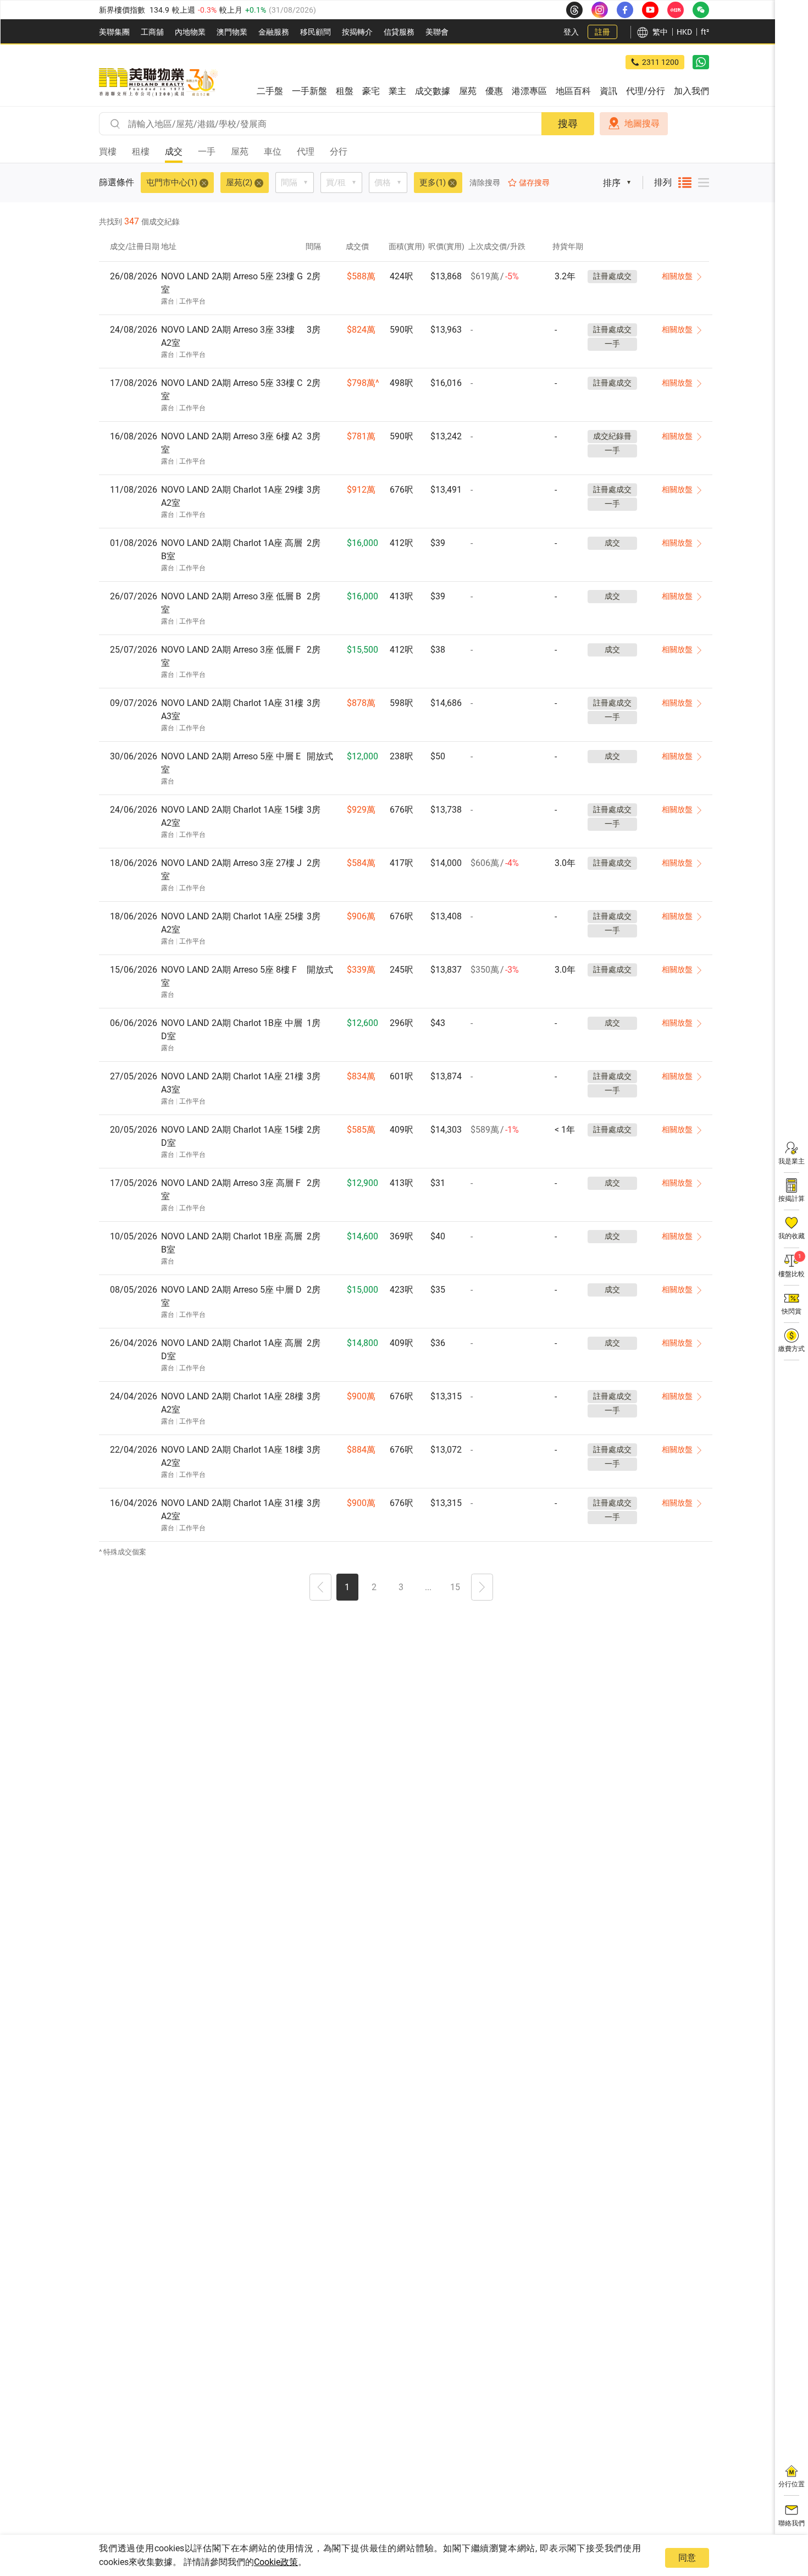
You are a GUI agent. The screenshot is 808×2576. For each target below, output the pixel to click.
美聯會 (437, 32)
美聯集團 (114, 32)
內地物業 (190, 32)
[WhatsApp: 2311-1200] (701, 62)
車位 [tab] (273, 151)
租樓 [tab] (141, 151)
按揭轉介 (357, 32)
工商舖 (152, 32)
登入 (571, 32)
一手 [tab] (207, 151)
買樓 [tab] (108, 151)
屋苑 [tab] (240, 151)
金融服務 (274, 32)
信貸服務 (399, 32)
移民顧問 (316, 32)
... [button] (428, 1587)
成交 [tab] (174, 151)
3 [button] (401, 1587)
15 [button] (455, 1587)
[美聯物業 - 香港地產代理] (158, 82)
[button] (320, 1588)
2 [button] (374, 1587)
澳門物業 (232, 32)
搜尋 (568, 123)
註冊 (602, 32)
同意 (687, 2558)
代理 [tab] (306, 151)
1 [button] (347, 1587)
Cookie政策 (276, 2562)
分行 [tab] (339, 151)
